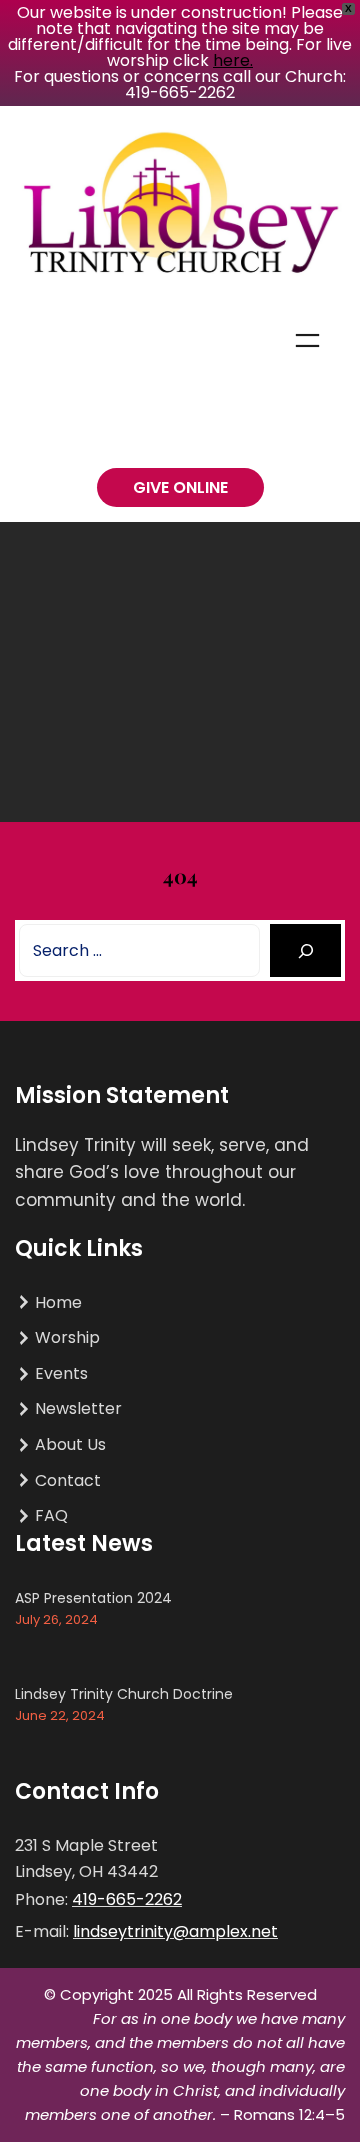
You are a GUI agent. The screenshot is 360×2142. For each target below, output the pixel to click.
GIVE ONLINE (180, 487)
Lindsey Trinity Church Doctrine (124, 1694)
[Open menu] (307, 340)
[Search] (305, 950)
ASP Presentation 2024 (93, 1598)
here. (233, 60)
